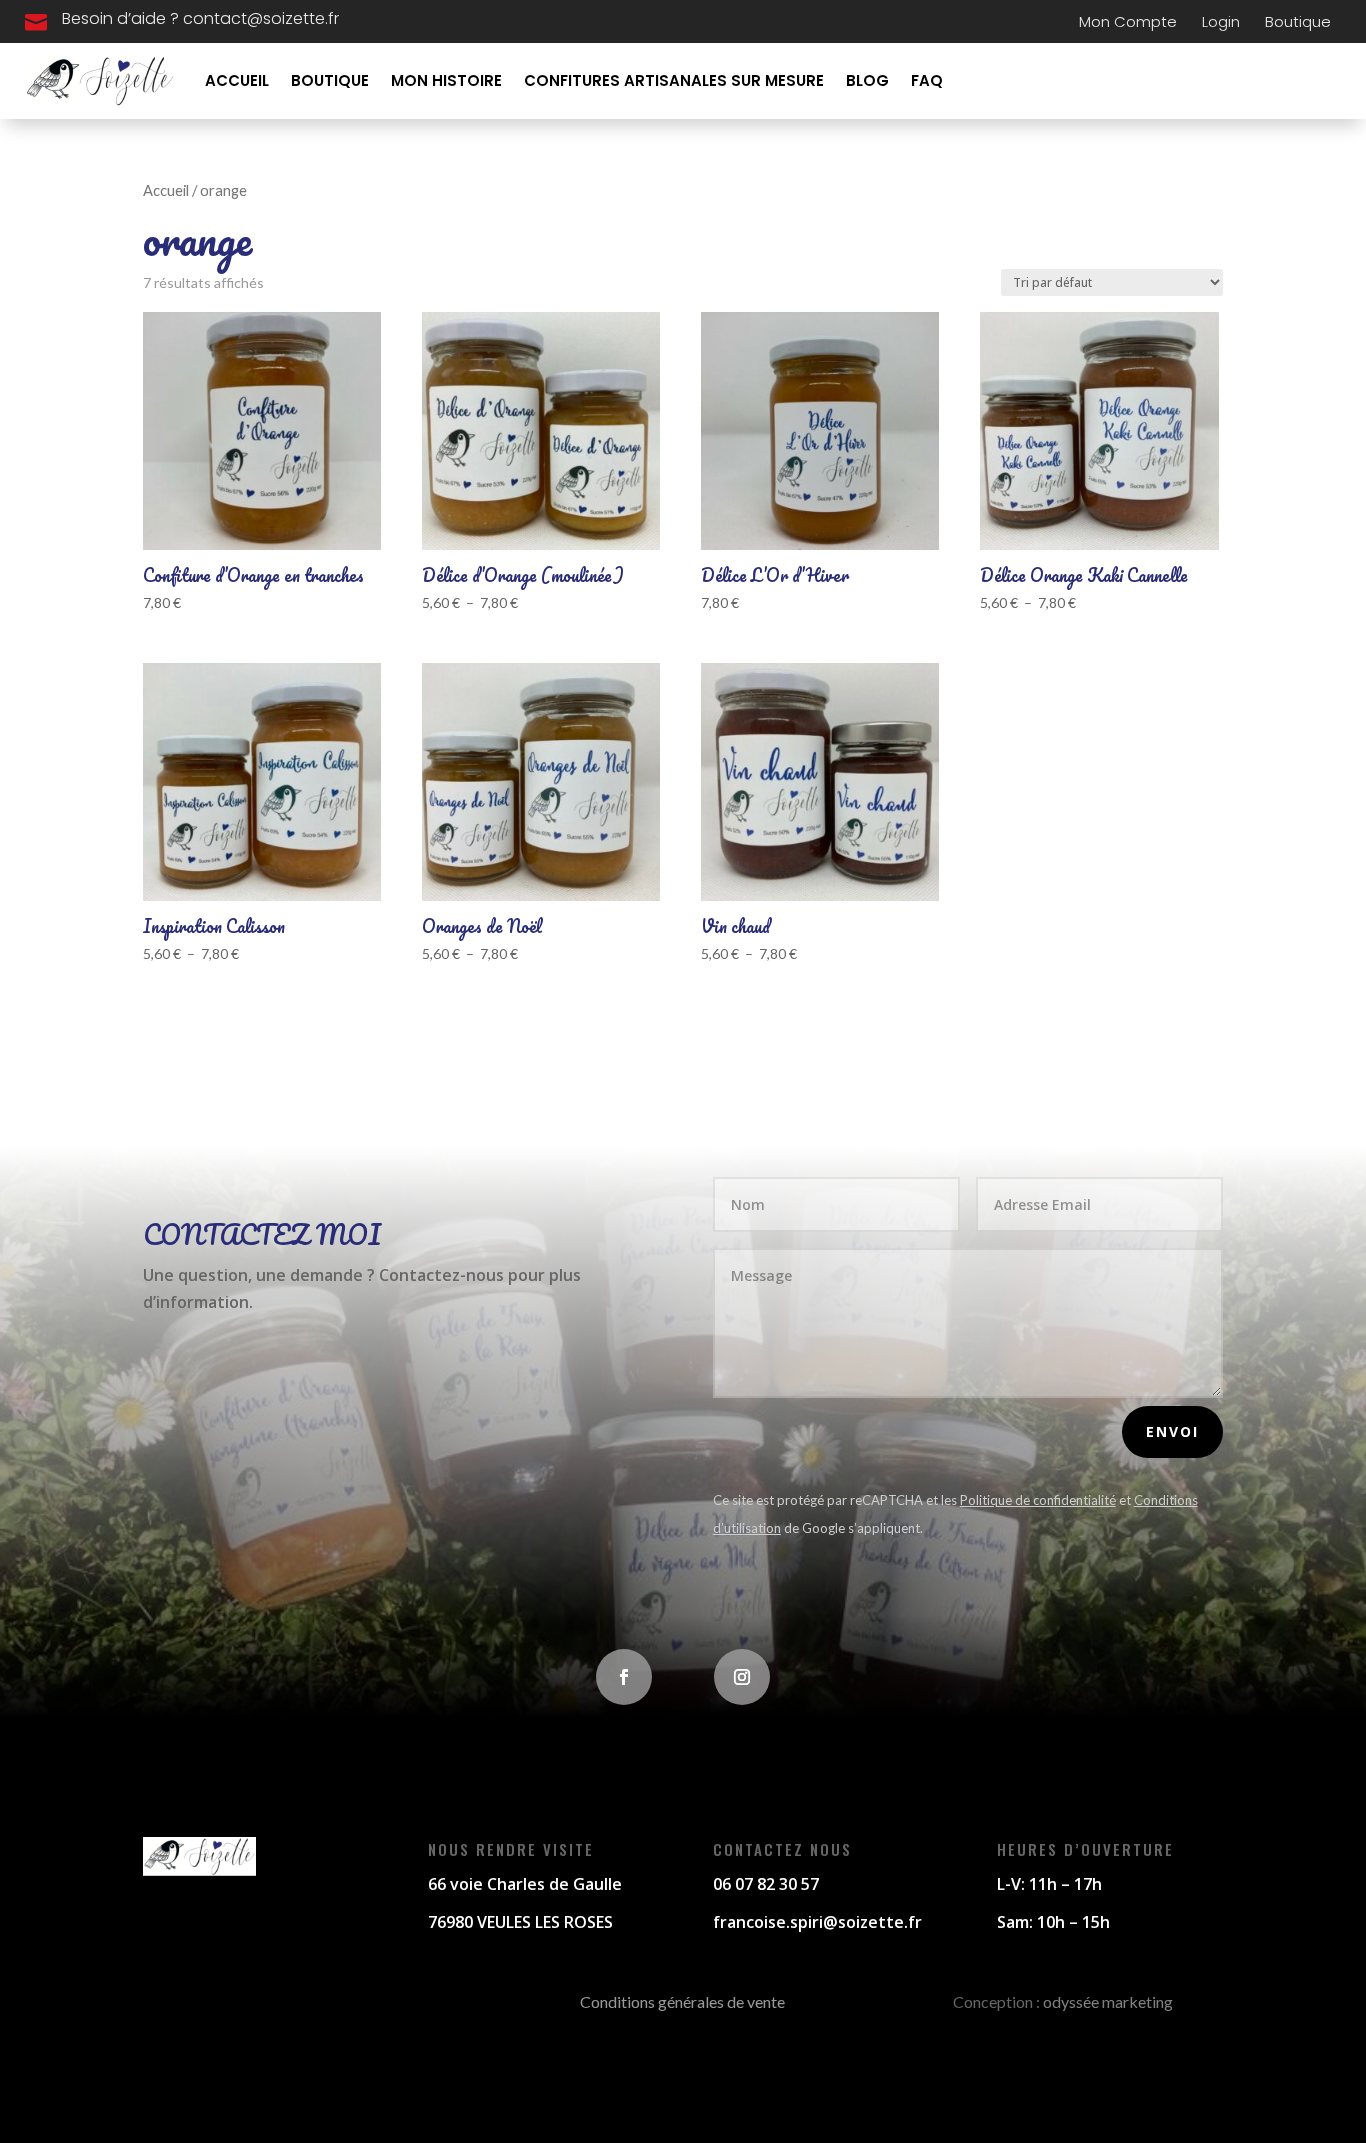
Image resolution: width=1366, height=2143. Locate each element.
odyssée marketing (1108, 2001)
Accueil (237, 80)
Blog (867, 80)
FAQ (927, 80)
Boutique (1298, 21)
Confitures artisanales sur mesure (674, 80)
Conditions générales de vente (682, 2001)
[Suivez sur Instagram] (742, 1677)
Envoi (1172, 1431)
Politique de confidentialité (1038, 1500)
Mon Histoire (446, 80)
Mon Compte (1128, 21)
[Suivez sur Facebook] (624, 1677)
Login (1221, 21)
